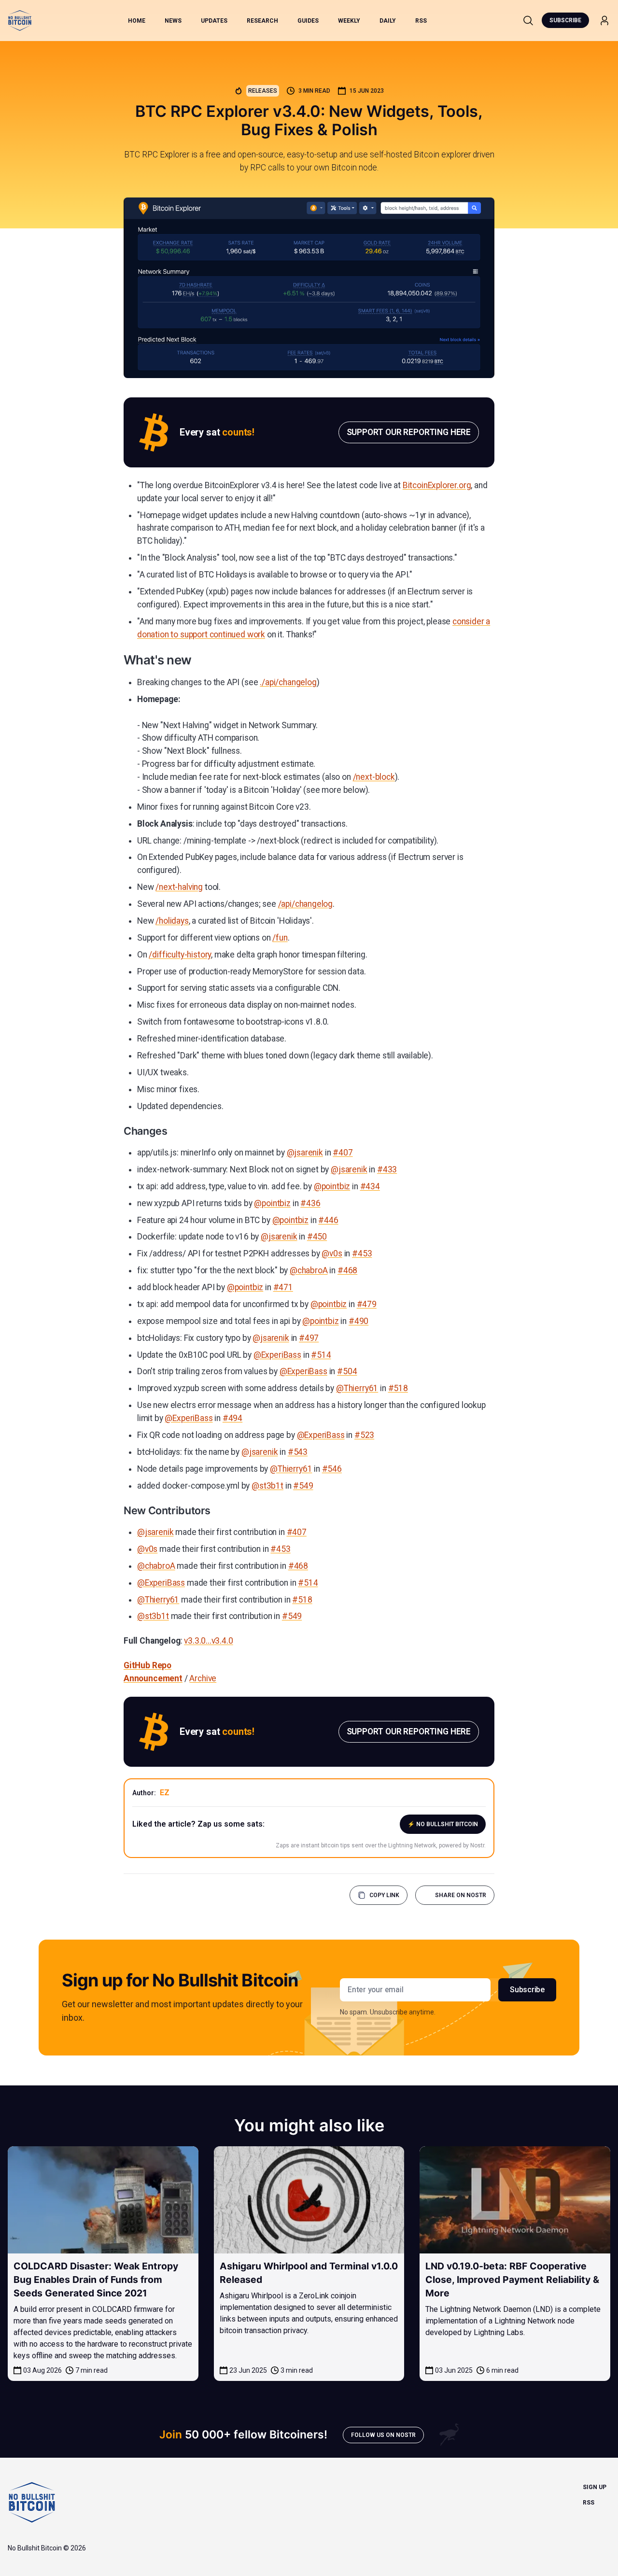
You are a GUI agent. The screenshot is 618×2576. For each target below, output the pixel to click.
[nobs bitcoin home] (20, 21)
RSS (421, 21)
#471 (283, 1287)
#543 (298, 1452)
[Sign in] (604, 21)
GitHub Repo (147, 1665)
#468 (347, 1270)
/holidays (172, 921)
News (173, 21)
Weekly (349, 21)
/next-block (374, 777)
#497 (309, 1338)
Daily (388, 21)
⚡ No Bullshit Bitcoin (443, 1824)
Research (262, 21)
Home (137, 21)
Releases (263, 91)
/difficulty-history (180, 955)
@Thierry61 (357, 1388)
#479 (367, 1304)
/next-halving (179, 887)
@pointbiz (332, 1186)
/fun (280, 938)
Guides (308, 21)
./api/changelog (288, 682)
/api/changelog (306, 904)
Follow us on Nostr (383, 2435)
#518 (398, 1388)
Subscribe (565, 20)
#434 (370, 1186)
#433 (387, 1169)
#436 (310, 1203)
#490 (358, 1321)
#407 (343, 1153)
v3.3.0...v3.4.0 (208, 1641)
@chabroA (309, 1270)
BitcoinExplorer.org (437, 485)
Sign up (595, 2487)
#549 (303, 1486)
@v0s (332, 1253)
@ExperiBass (277, 1355)
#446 (328, 1220)
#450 (317, 1237)
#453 (362, 1253)
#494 (232, 1418)
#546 (332, 1469)
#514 (321, 1355)
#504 (347, 1371)
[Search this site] (528, 20)
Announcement (153, 1678)
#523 (364, 1435)
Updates (214, 21)
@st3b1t (267, 1486)
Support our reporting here (409, 432)
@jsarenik (305, 1153)
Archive (203, 1678)
